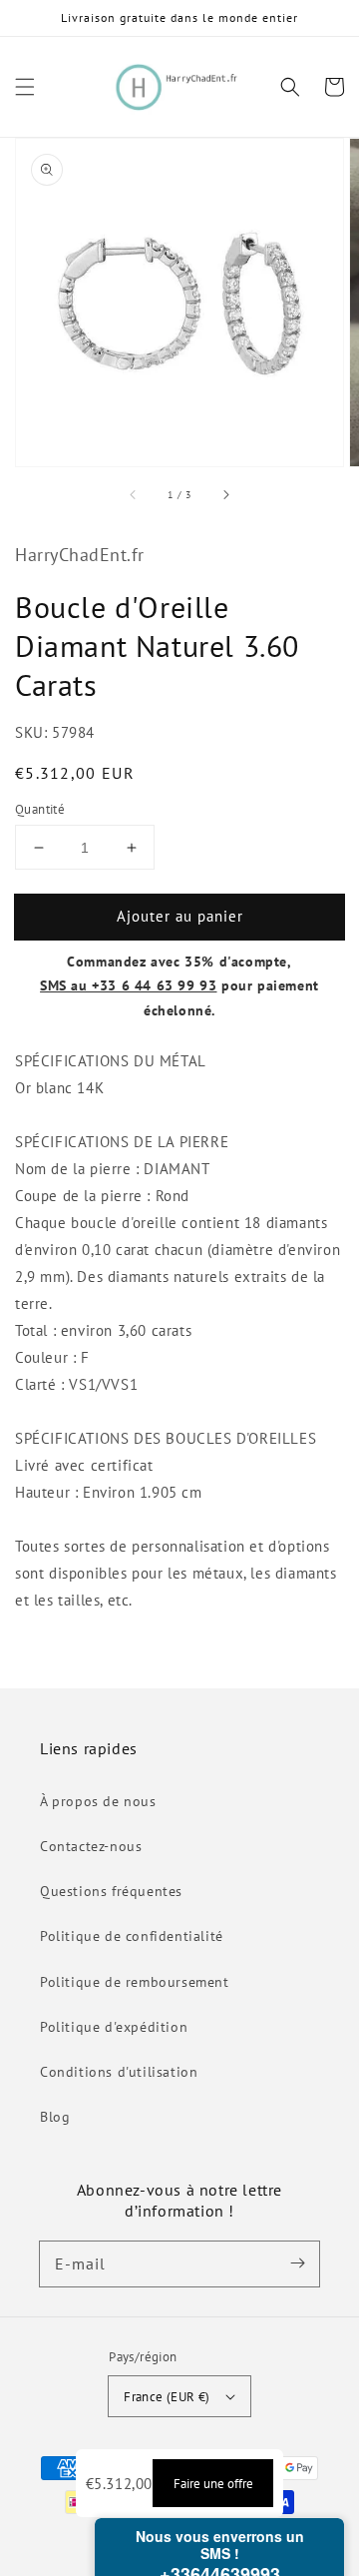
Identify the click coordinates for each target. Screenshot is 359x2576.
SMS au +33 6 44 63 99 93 (128, 985)
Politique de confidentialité (132, 1936)
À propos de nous (98, 1801)
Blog (55, 2117)
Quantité (40, 809)
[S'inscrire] (297, 2263)
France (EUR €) (167, 2397)
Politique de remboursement (135, 1982)
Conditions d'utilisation (119, 2072)
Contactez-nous (91, 1846)
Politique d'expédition (114, 2027)
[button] (25, 87)
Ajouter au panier (180, 916)
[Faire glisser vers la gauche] (134, 494)
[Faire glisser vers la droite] (225, 494)
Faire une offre (213, 2483)
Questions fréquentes (111, 1891)
